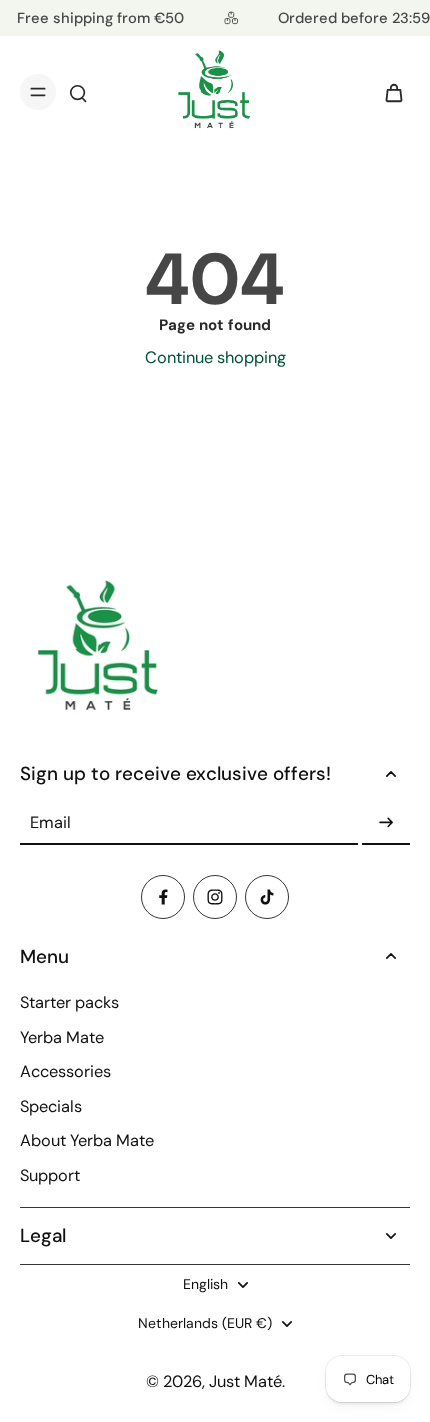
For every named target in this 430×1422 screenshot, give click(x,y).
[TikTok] (267, 897)
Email (50, 822)
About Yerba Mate (87, 1140)
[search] (78, 92)
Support (50, 1175)
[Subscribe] (386, 823)
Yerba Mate (62, 1037)
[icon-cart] (388, 92)
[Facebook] (163, 897)
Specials (51, 1106)
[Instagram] (215, 897)
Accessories (65, 1071)
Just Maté (245, 1381)
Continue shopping (215, 357)
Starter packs (69, 1002)
